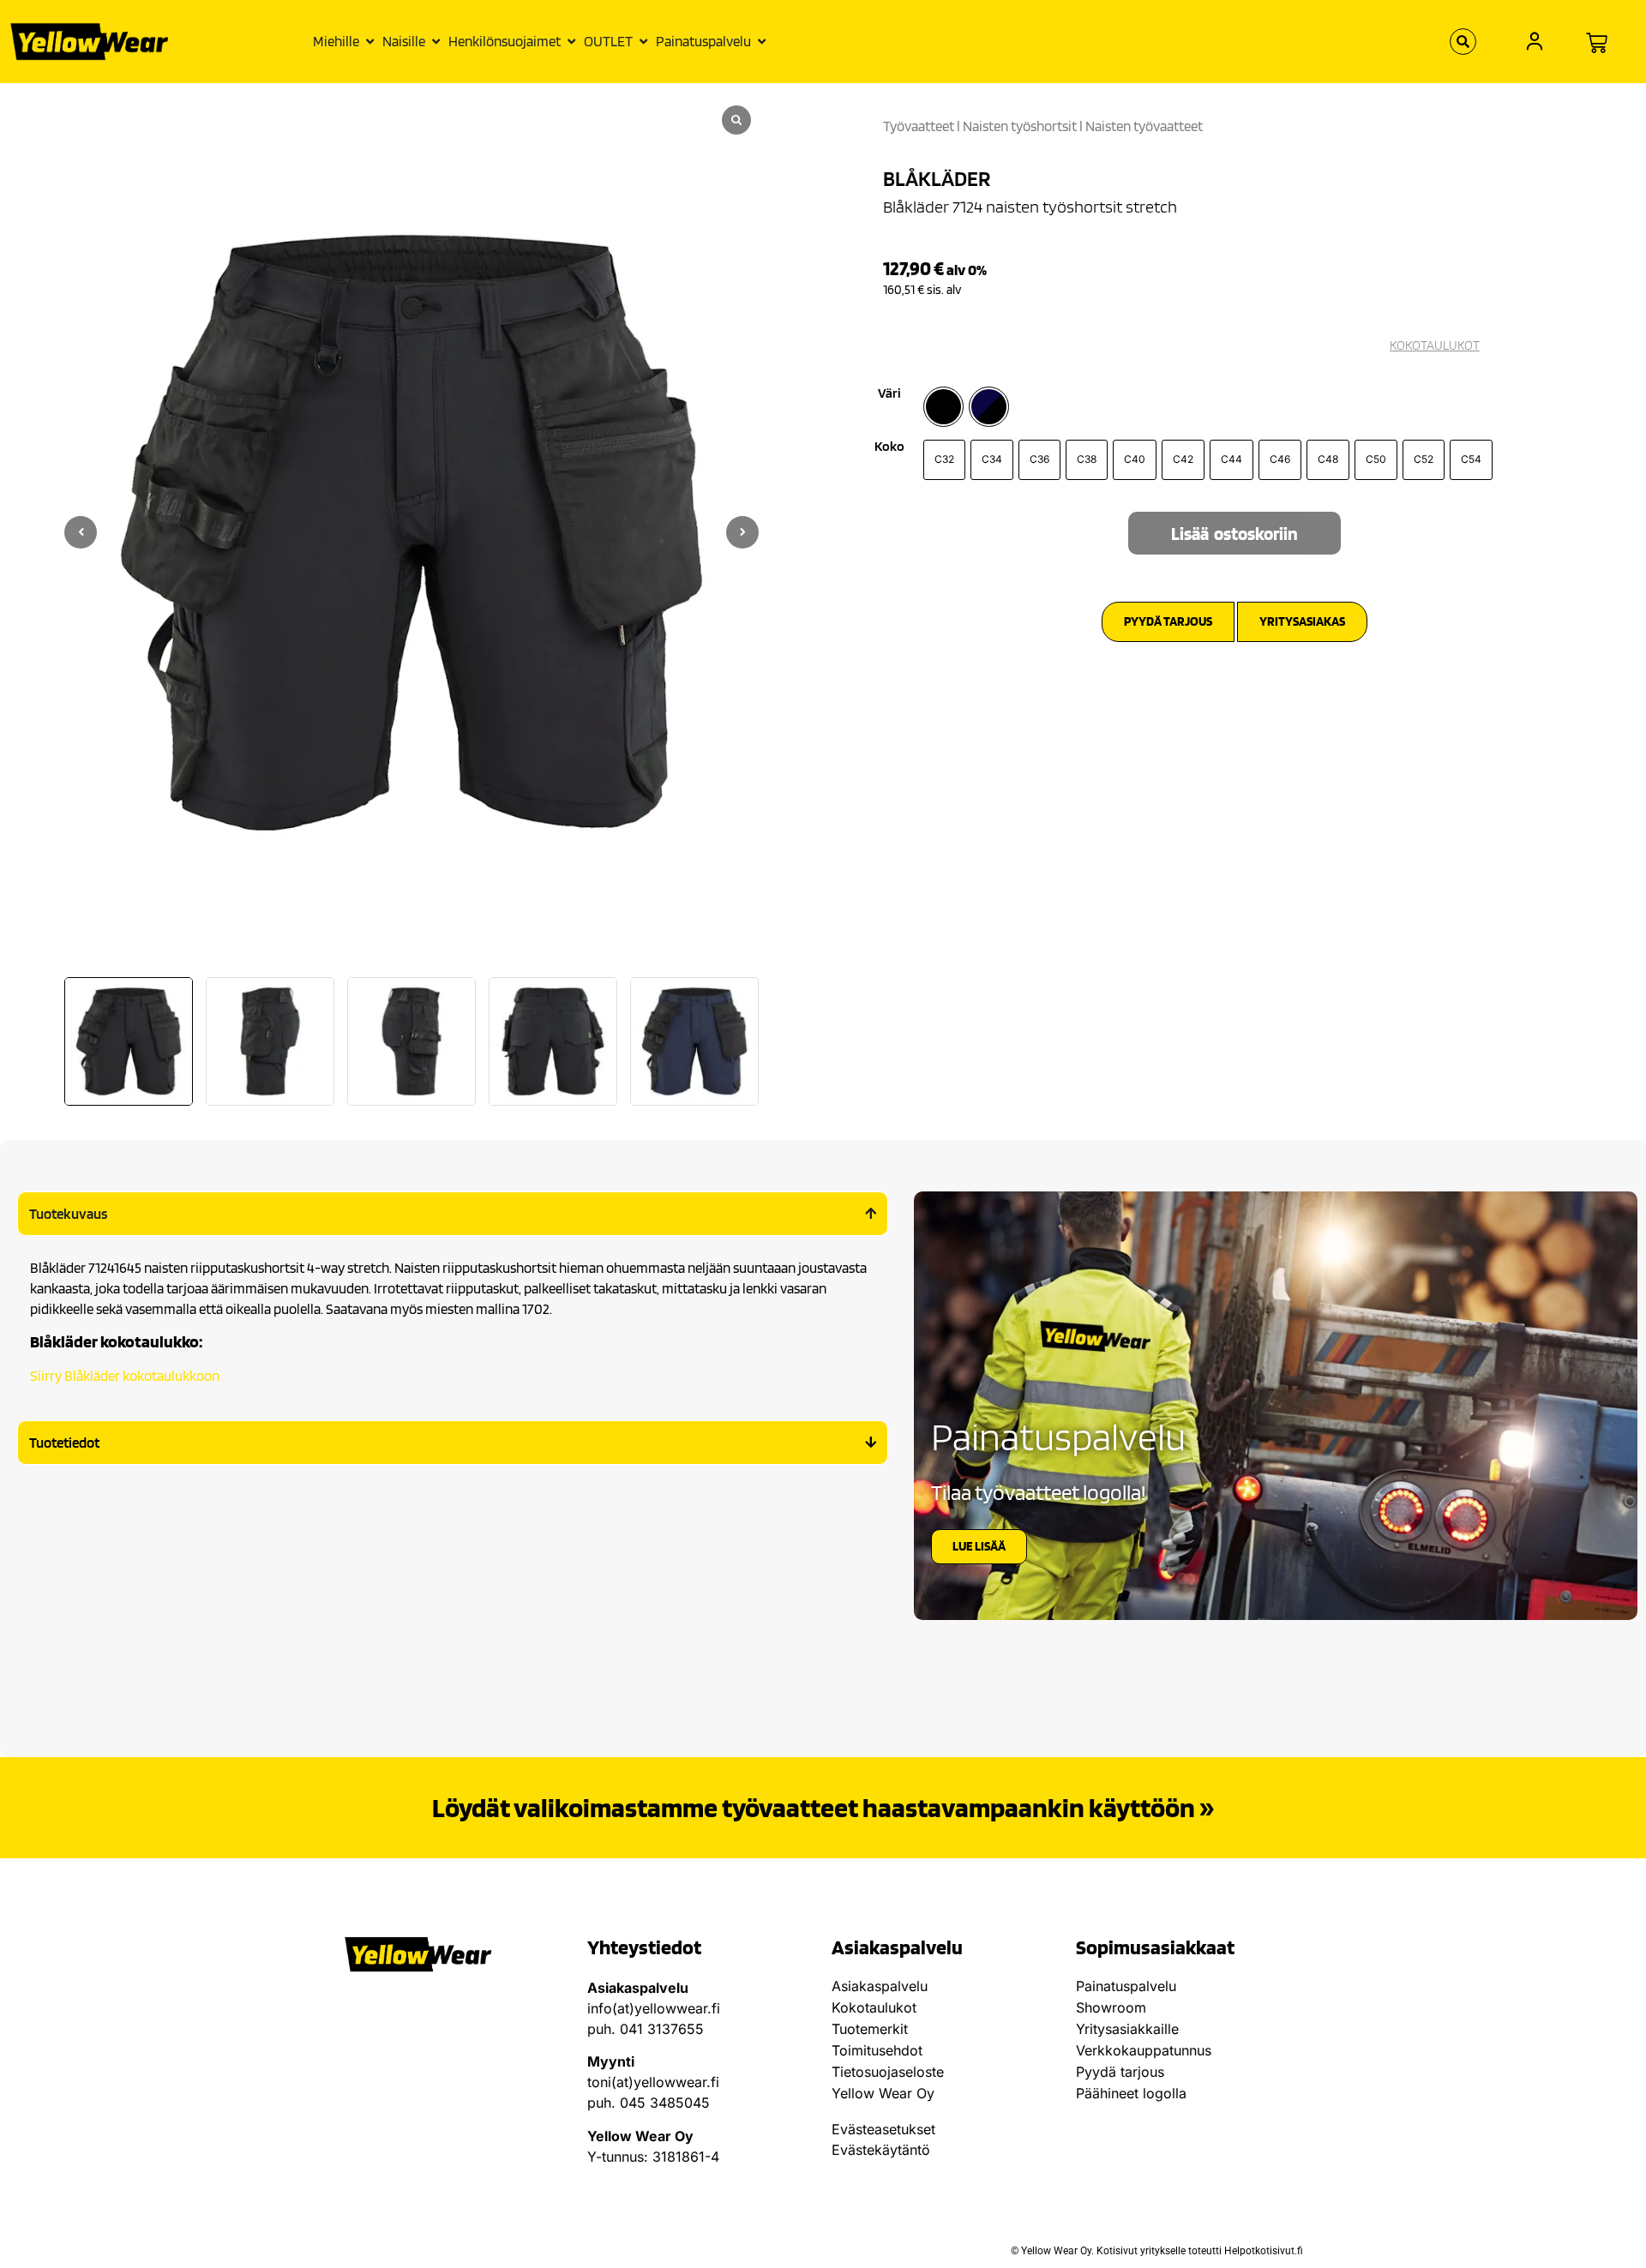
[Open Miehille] (370, 42)
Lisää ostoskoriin (1234, 534)
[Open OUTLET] (643, 42)
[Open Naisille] (436, 42)
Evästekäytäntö (881, 2150)
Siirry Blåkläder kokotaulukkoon (125, 1376)
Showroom (1111, 2007)
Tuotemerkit (870, 2029)
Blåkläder (937, 178)
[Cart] (1597, 43)
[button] (742, 532)
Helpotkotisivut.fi (1264, 2251)
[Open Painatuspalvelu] (762, 42)
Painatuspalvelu (1126, 1986)
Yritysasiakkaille (1127, 2029)
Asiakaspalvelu (880, 1986)
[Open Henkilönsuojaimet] (571, 42)
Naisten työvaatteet (1144, 126)
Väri (889, 393)
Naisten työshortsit (1020, 126)
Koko (889, 447)
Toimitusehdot (877, 2050)
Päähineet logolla (1131, 2093)
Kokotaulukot (874, 2007)
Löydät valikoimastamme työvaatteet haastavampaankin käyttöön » (823, 1807)
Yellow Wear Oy (883, 2093)
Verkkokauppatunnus (1144, 2050)
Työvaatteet (919, 126)
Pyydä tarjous (1120, 2072)
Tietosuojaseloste (888, 2072)
